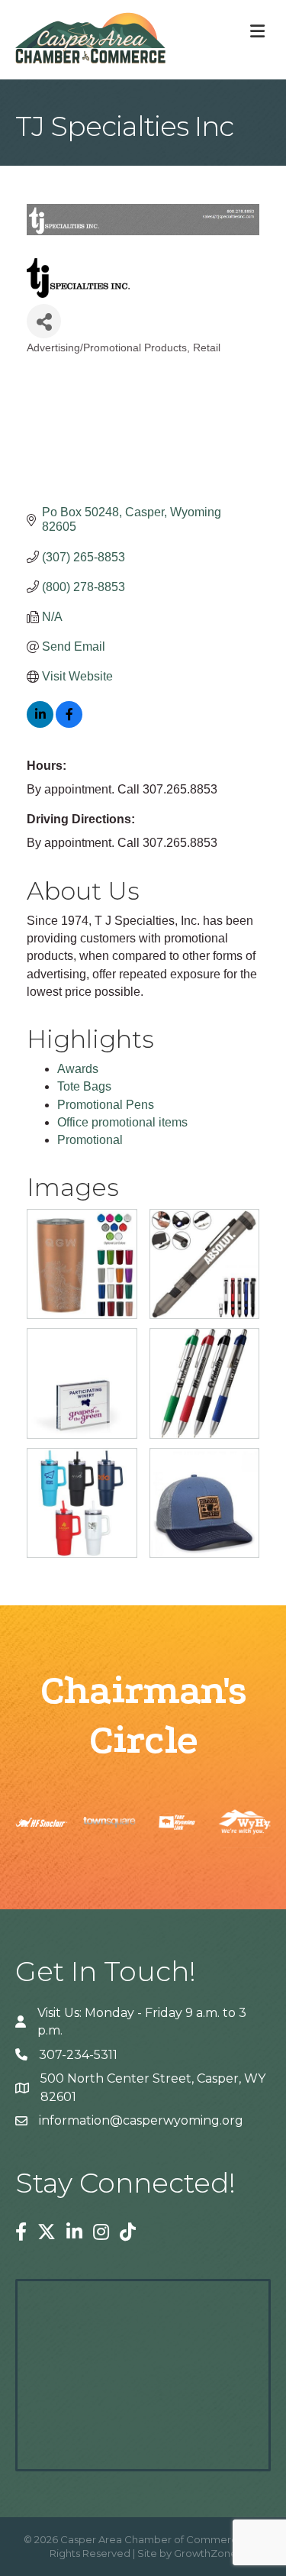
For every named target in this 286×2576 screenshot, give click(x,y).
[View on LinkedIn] (40, 724)
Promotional (90, 1140)
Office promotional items (122, 1122)
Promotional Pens (106, 1105)
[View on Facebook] (69, 724)
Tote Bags (84, 1086)
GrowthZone (206, 2553)
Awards (78, 1069)
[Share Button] (44, 321)
